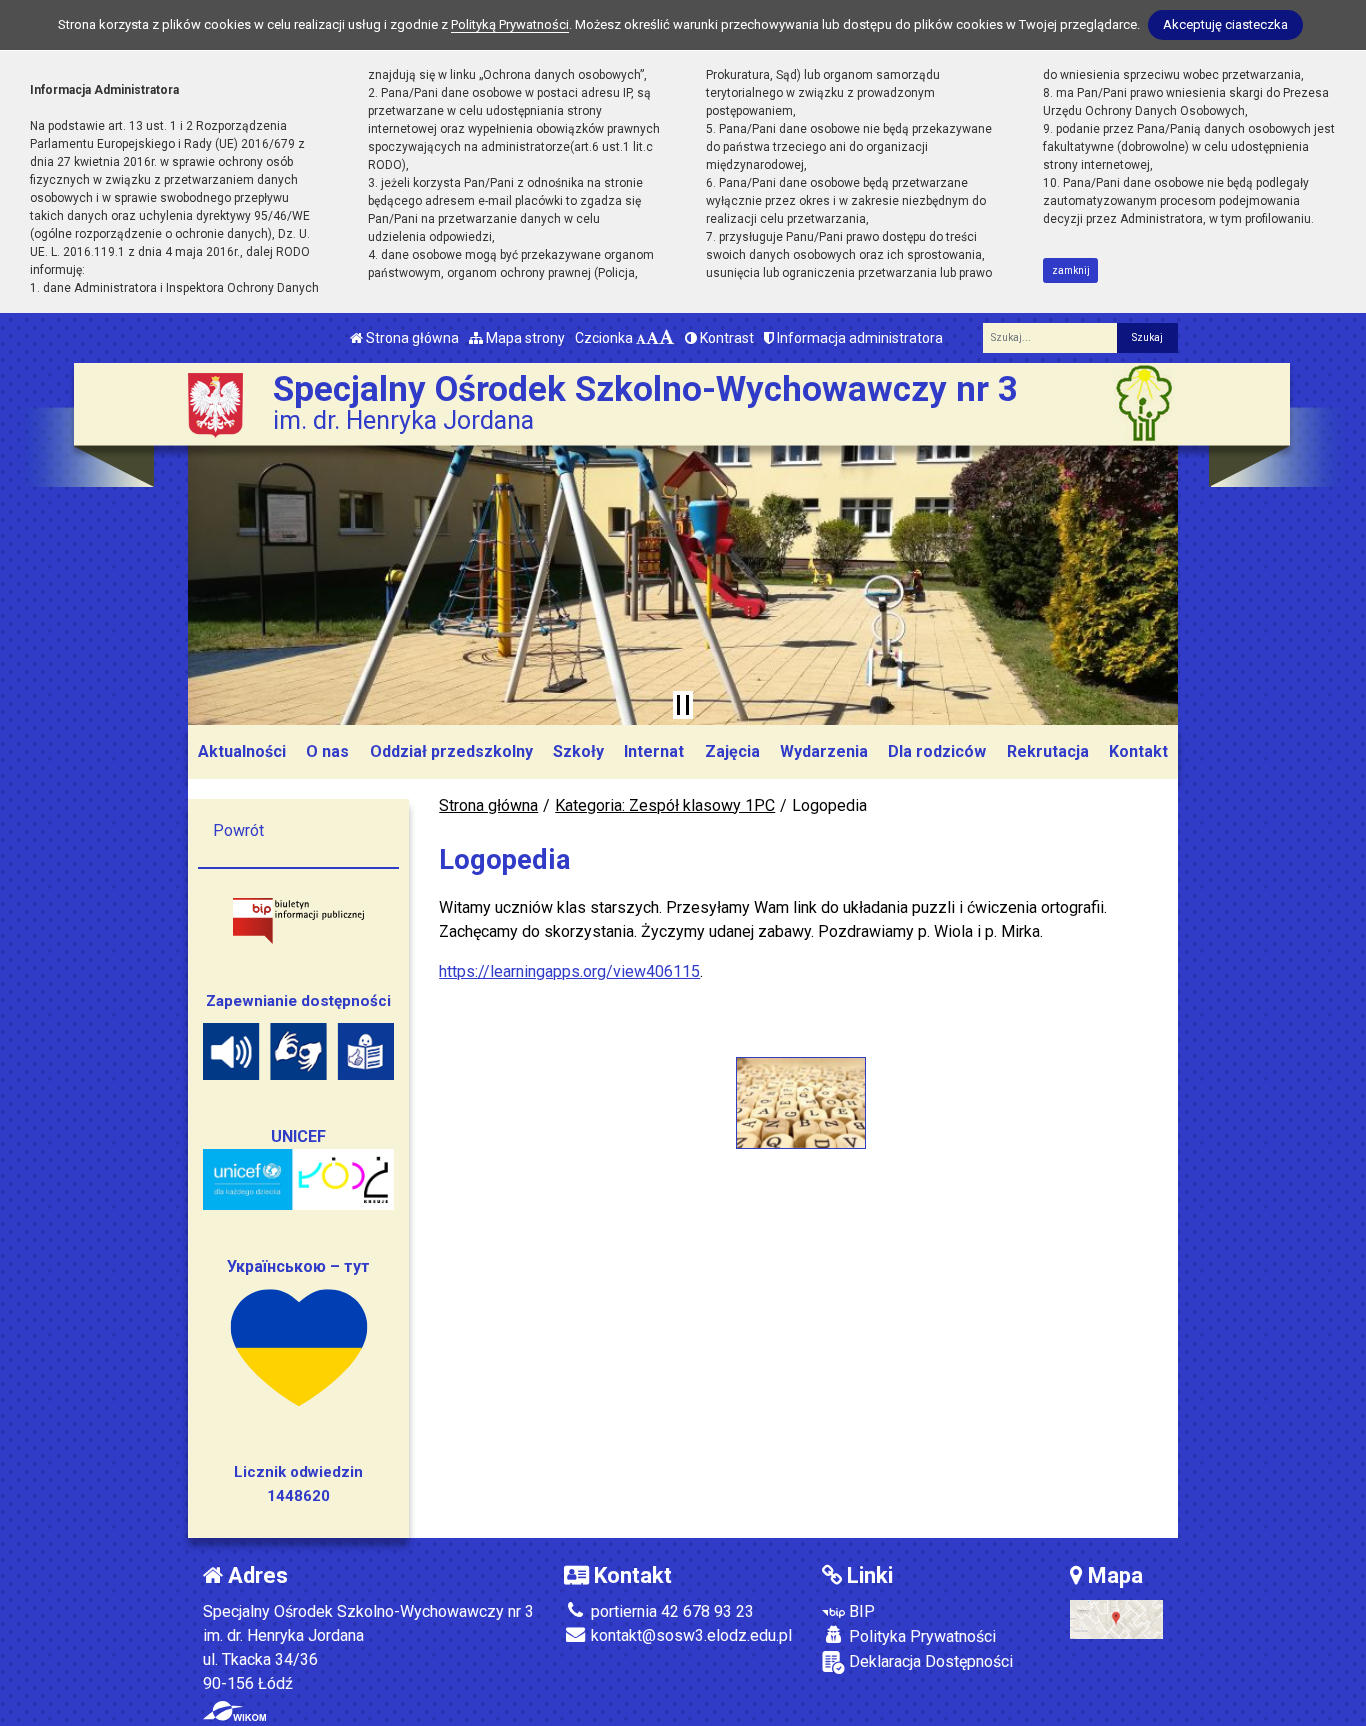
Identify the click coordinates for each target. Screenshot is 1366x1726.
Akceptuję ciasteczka (1225, 24)
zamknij (1071, 270)
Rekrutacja (1048, 751)
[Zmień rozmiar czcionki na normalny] (641, 338)
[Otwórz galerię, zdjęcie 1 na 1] (801, 1103)
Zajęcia (732, 751)
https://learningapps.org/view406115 (569, 971)
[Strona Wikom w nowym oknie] (234, 1711)
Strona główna (411, 338)
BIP (860, 1611)
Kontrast (725, 338)
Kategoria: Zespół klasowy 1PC (665, 805)
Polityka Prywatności (920, 1636)
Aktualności (242, 751)
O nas (327, 751)
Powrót (238, 830)
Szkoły (578, 751)
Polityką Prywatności (510, 24)
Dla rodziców (937, 751)
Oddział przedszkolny (451, 751)
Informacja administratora (858, 338)
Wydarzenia (824, 751)
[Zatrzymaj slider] (683, 705)
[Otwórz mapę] (1116, 1618)
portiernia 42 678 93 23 (670, 1611)
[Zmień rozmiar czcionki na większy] (652, 338)
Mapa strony (524, 338)
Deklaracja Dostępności (929, 1661)
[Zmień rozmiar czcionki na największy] (667, 338)
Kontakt (1138, 751)
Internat (654, 751)
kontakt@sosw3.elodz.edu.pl (689, 1635)
